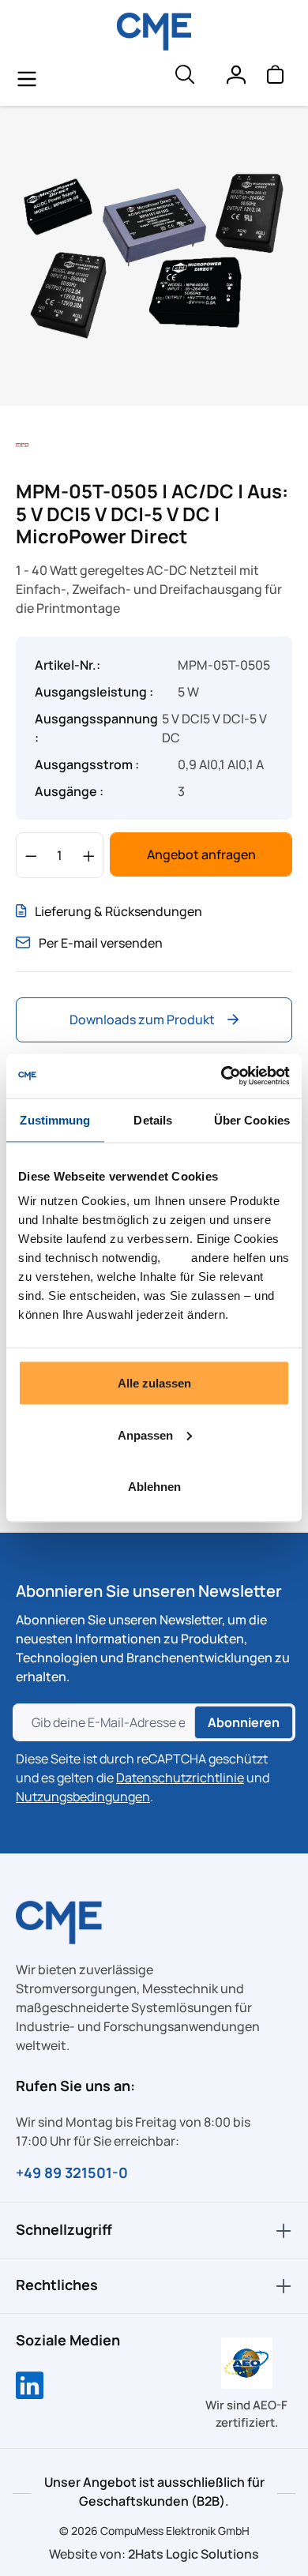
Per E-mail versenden (101, 943)
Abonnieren (244, 1722)
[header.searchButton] (184, 78)
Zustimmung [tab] (55, 1119)
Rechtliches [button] (57, 2285)
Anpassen (145, 1434)
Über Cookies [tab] (252, 1119)
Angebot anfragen (201, 854)
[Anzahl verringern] (31, 855)
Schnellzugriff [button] (64, 2229)
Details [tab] (153, 1119)
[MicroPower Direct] (22, 444)
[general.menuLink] (27, 78)
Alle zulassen (154, 1383)
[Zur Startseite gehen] (154, 32)
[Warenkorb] (275, 78)
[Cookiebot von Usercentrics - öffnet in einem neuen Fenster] (222, 1076)
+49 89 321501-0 (72, 2172)
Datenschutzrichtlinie (180, 1778)
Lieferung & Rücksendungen (118, 911)
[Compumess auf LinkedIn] (30, 2387)
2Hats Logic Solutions (193, 2554)
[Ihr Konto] (235, 78)
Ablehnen (154, 1487)
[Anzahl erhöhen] (89, 855)
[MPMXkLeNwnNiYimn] (154, 256)
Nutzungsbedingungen (83, 1797)
